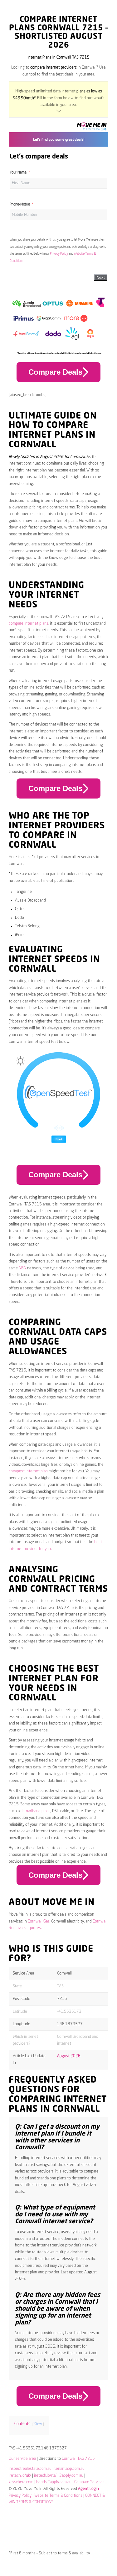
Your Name (18, 173)
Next (101, 277)
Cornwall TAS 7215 (78, 2459)
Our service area (22, 2459)
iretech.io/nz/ (45, 2476)
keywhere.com (21, 2482)
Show (38, 2424)
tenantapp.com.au (69, 2469)
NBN (22, 1268)
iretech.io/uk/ (20, 2476)
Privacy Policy (59, 254)
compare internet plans (29, 624)
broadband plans (37, 1811)
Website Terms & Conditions (58, 2496)
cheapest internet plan (28, 1471)
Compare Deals (55, 372)
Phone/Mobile (20, 205)
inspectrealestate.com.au (30, 2469)
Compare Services (89, 2482)
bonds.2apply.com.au (54, 2482)
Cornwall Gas (39, 1921)
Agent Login (88, 2489)
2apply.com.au (71, 2476)
